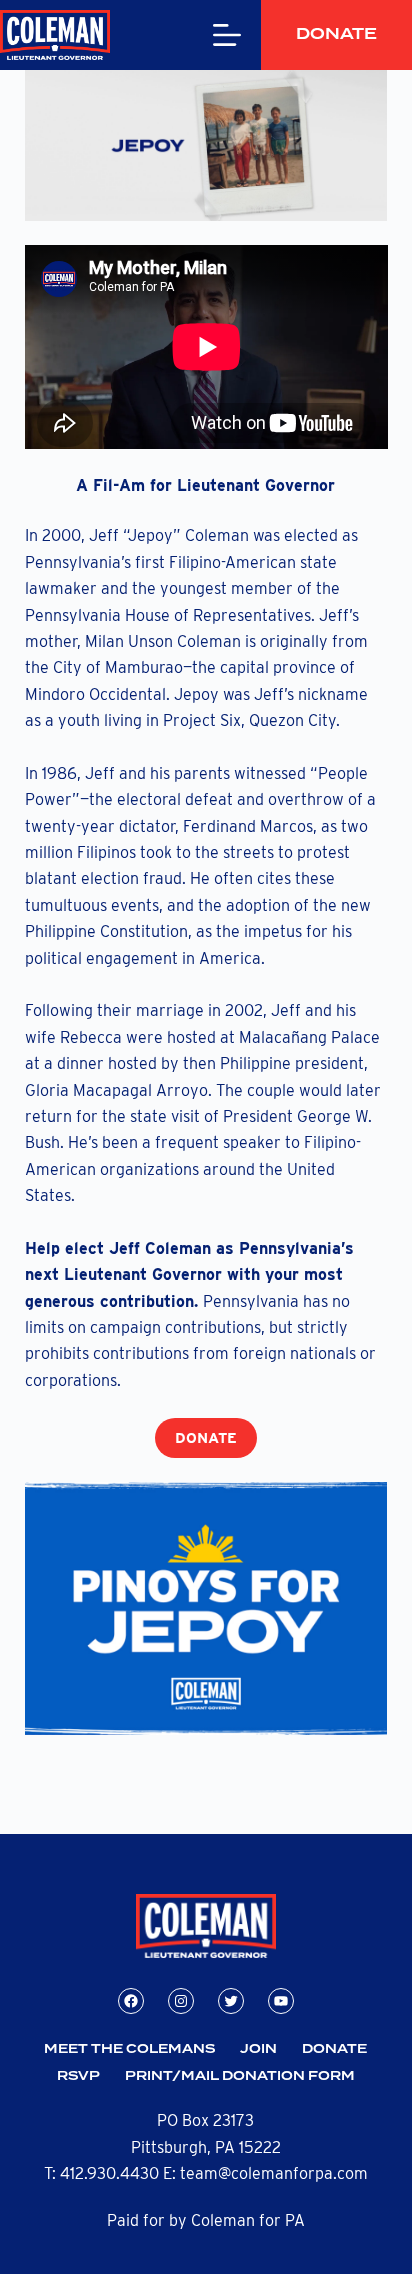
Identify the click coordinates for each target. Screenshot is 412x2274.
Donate (336, 34)
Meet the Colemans (129, 2049)
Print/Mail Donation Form (240, 2076)
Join (258, 2049)
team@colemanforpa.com (274, 2173)
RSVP (78, 2076)
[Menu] (227, 35)
